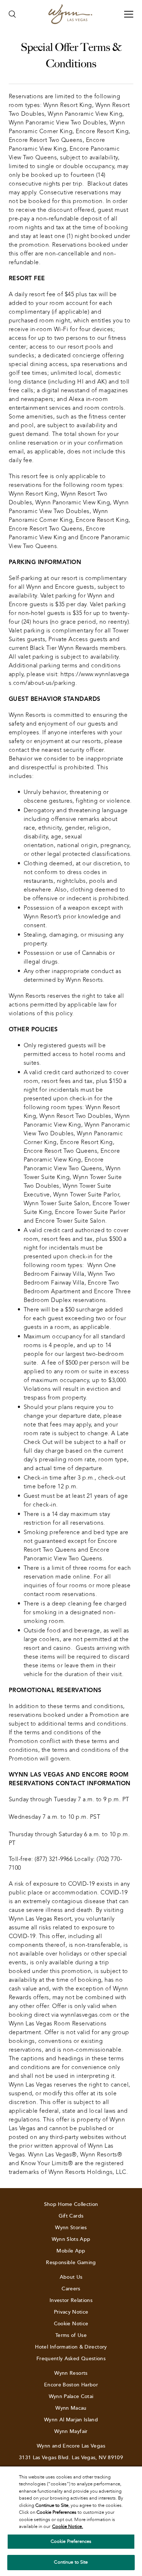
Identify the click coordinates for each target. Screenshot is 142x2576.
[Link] (70, 14)
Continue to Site (71, 2562)
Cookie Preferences (71, 2541)
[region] (71, 2521)
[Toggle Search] (12, 14)
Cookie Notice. (68, 2527)
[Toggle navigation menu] (129, 14)
